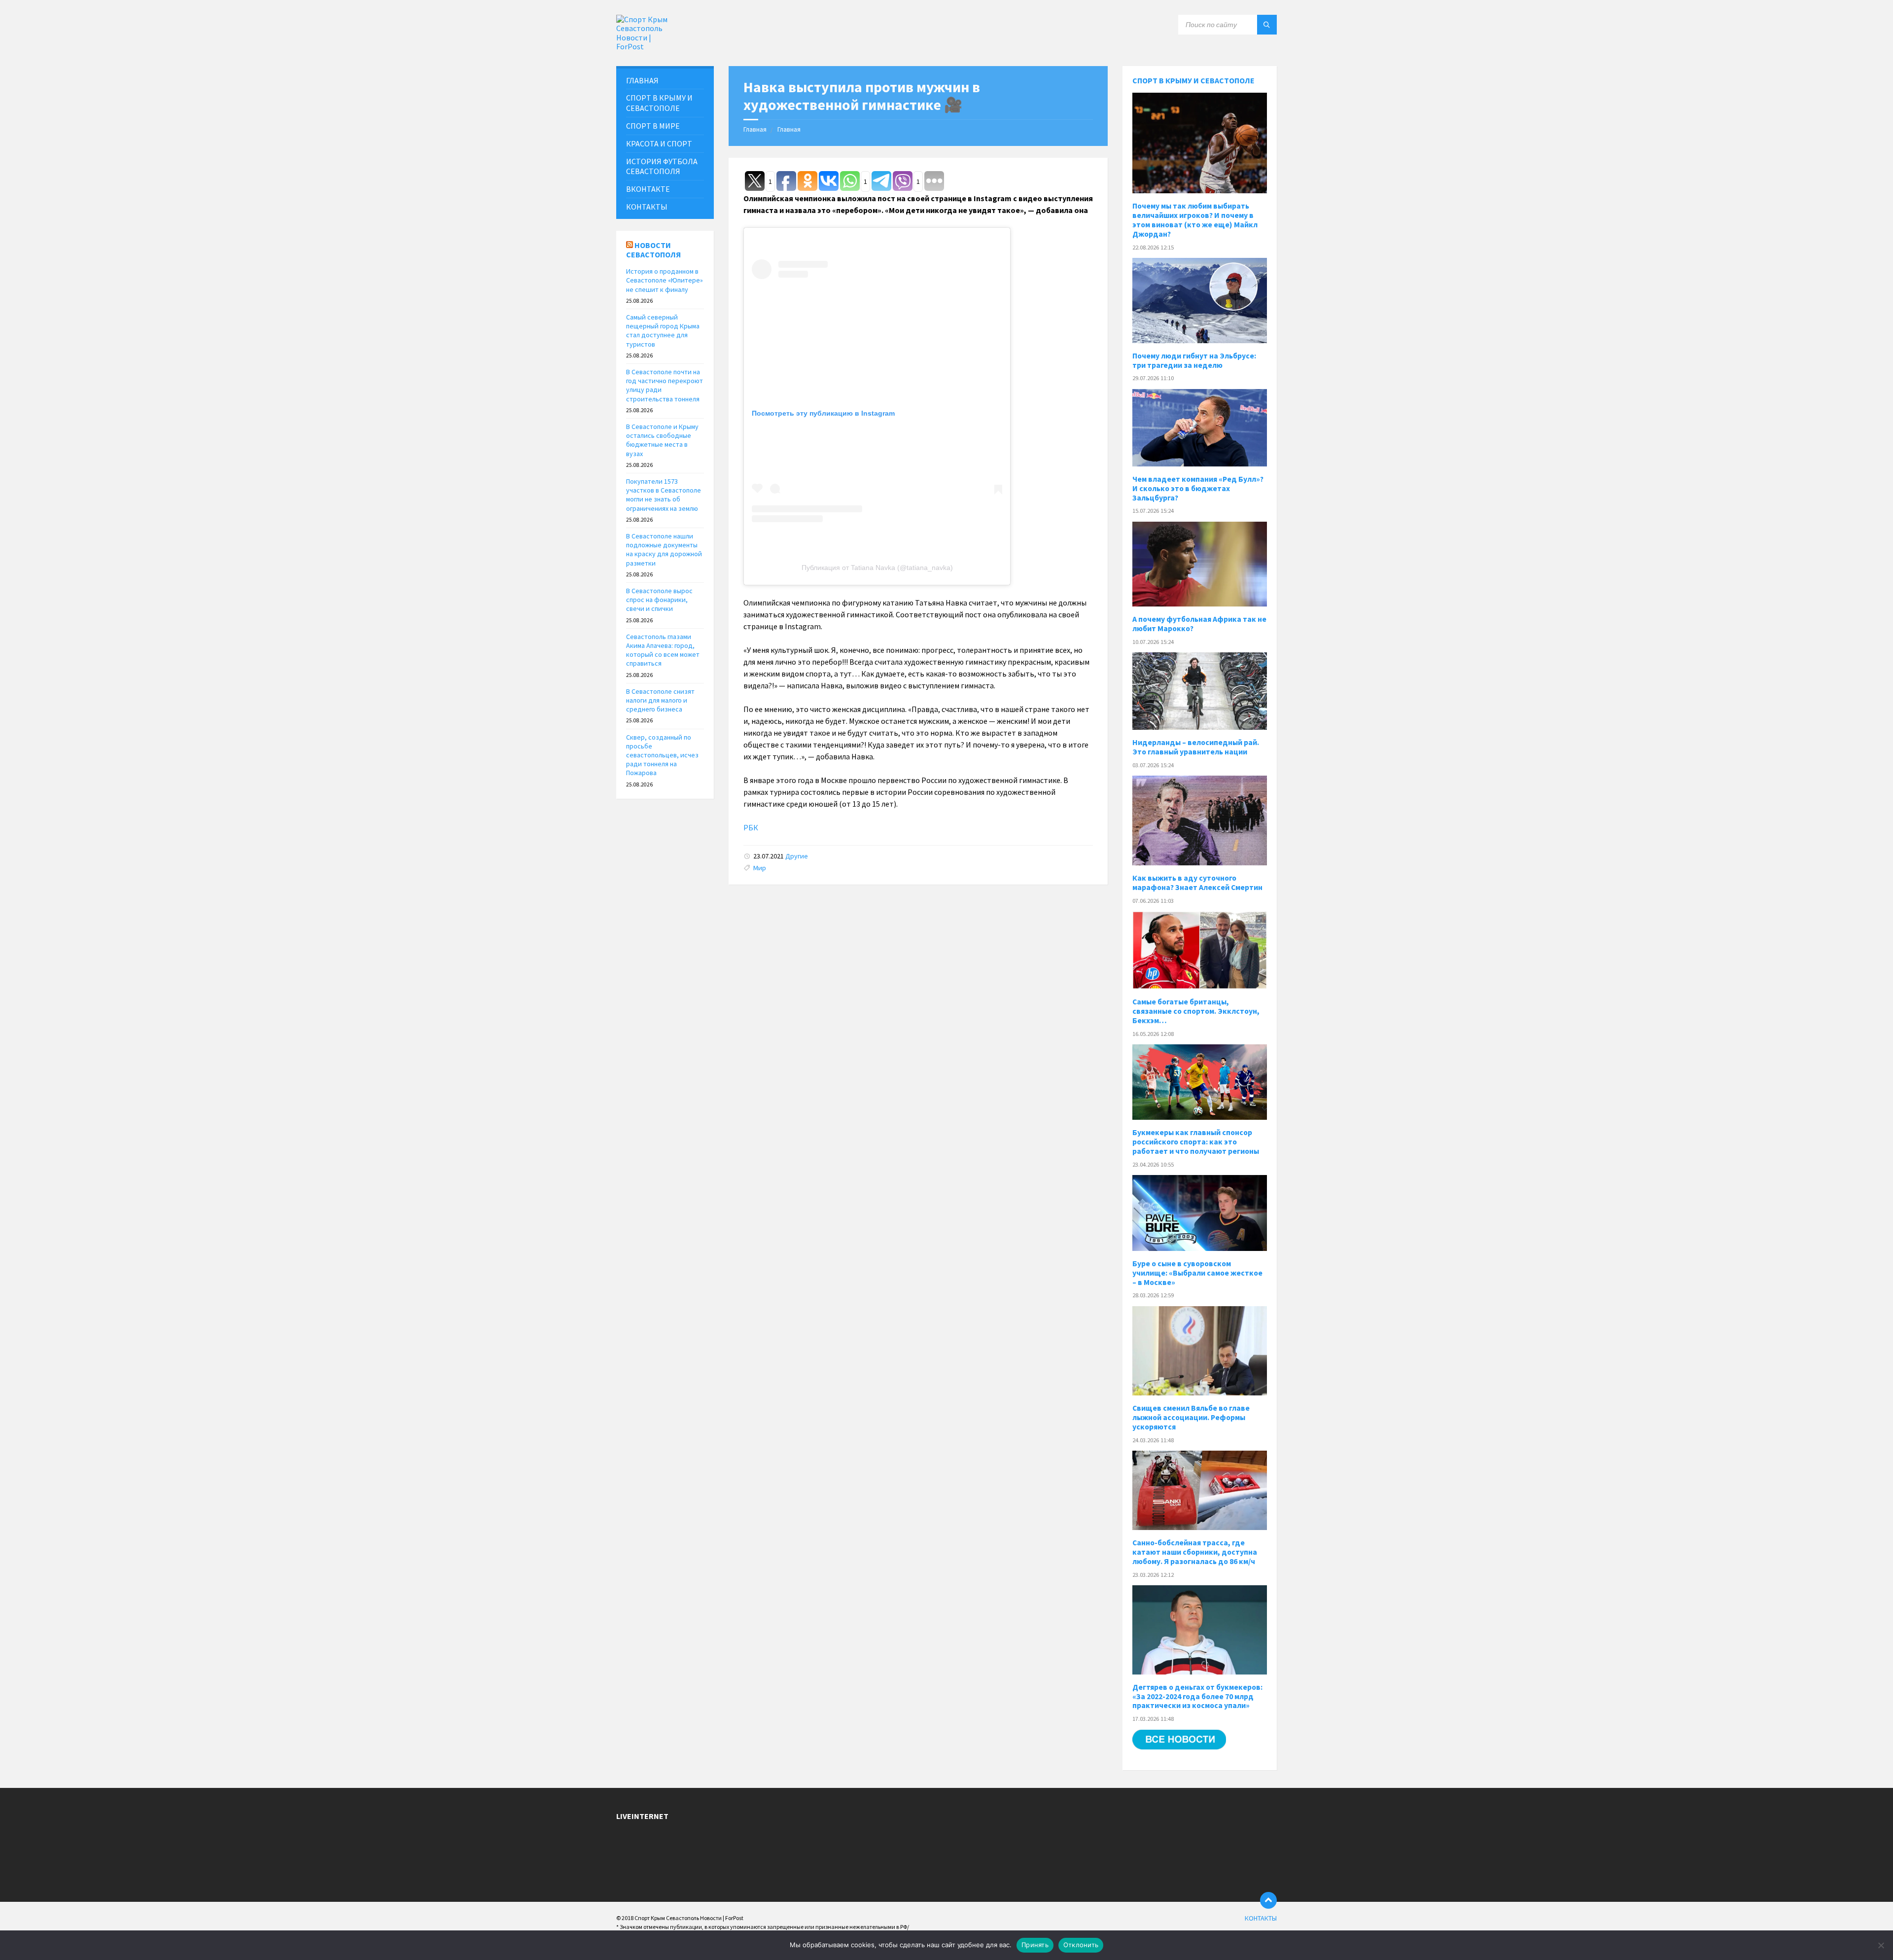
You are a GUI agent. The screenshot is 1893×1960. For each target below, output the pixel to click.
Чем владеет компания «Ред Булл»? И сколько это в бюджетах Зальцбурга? (1198, 488)
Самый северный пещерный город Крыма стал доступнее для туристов (663, 331)
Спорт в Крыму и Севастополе (1193, 80)
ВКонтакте (648, 189)
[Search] (1267, 25)
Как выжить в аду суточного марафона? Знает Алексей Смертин (1197, 883)
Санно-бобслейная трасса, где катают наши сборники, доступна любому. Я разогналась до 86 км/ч (1195, 1552)
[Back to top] (1268, 1900)
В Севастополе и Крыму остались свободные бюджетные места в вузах (662, 440)
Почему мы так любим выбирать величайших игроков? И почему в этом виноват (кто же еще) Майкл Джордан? (1195, 220)
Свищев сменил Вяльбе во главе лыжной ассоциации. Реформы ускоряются (1191, 1417)
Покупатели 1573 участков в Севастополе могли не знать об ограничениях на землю (664, 495)
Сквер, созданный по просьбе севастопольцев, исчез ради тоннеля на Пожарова (662, 755)
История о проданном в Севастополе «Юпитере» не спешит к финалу (665, 280)
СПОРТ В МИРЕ (653, 126)
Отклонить (1081, 1945)
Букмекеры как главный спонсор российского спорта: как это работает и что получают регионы (1196, 1142)
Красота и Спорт (659, 143)
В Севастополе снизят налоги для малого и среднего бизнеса (660, 700)
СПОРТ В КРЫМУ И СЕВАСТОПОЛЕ (659, 103)
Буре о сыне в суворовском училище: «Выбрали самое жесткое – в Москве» (1197, 1273)
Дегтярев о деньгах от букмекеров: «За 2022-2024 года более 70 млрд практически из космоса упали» (1197, 1696)
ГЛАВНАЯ (642, 80)
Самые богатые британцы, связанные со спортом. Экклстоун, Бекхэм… (1196, 1011)
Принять (1035, 1945)
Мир (760, 868)
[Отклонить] (1881, 1945)
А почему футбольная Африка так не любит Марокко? (1199, 624)
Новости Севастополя (653, 250)
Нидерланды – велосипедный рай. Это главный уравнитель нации (1196, 747)
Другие (797, 856)
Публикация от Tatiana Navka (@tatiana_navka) (877, 568)
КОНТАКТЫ (647, 207)
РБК (751, 827)
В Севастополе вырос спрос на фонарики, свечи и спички (659, 600)
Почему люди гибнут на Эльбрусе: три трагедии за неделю (1194, 360)
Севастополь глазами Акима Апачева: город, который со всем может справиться (663, 650)
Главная (755, 129)
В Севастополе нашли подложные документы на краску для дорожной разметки (664, 550)
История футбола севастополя (662, 166)
